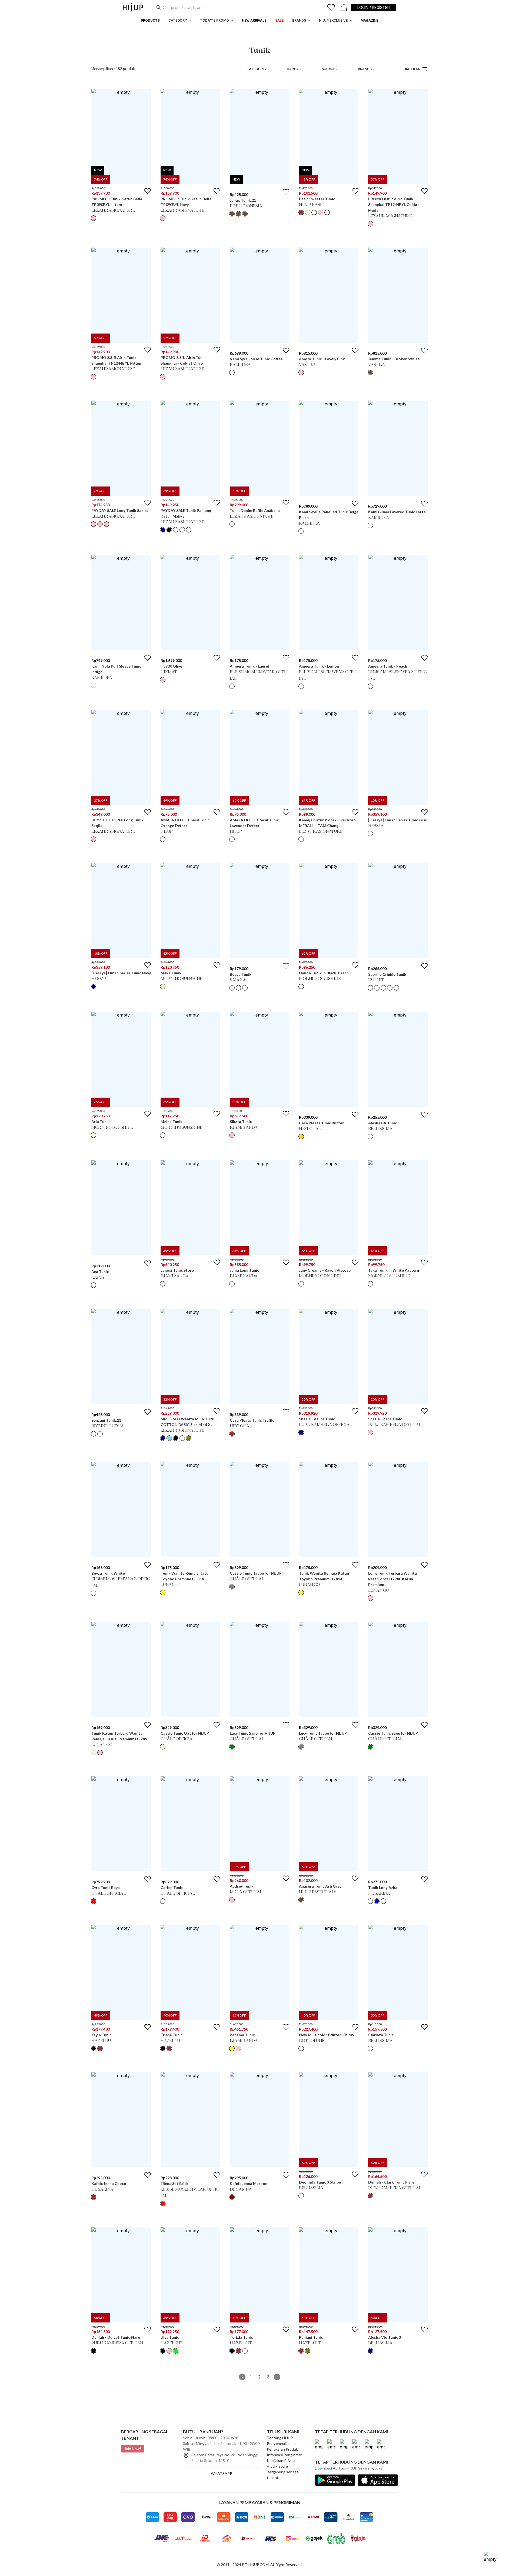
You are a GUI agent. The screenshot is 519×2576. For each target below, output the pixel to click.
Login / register (374, 7)
